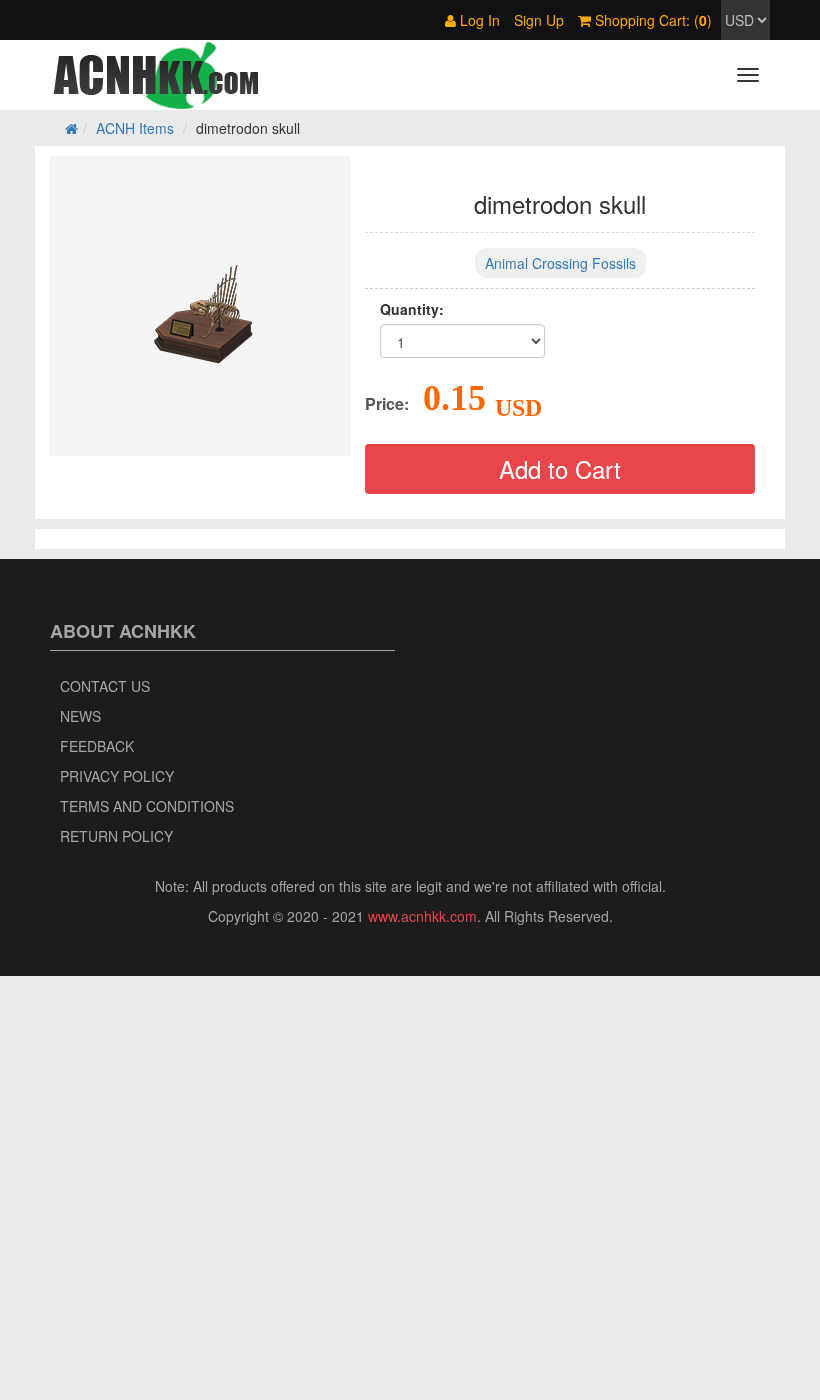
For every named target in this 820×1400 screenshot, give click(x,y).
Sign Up (539, 20)
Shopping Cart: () (651, 20)
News (80, 716)
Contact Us (105, 686)
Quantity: (412, 309)
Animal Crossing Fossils (560, 263)
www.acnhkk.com (422, 916)
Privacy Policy (117, 776)
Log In (478, 20)
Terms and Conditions (147, 806)
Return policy (116, 836)
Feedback (97, 746)
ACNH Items (135, 128)
